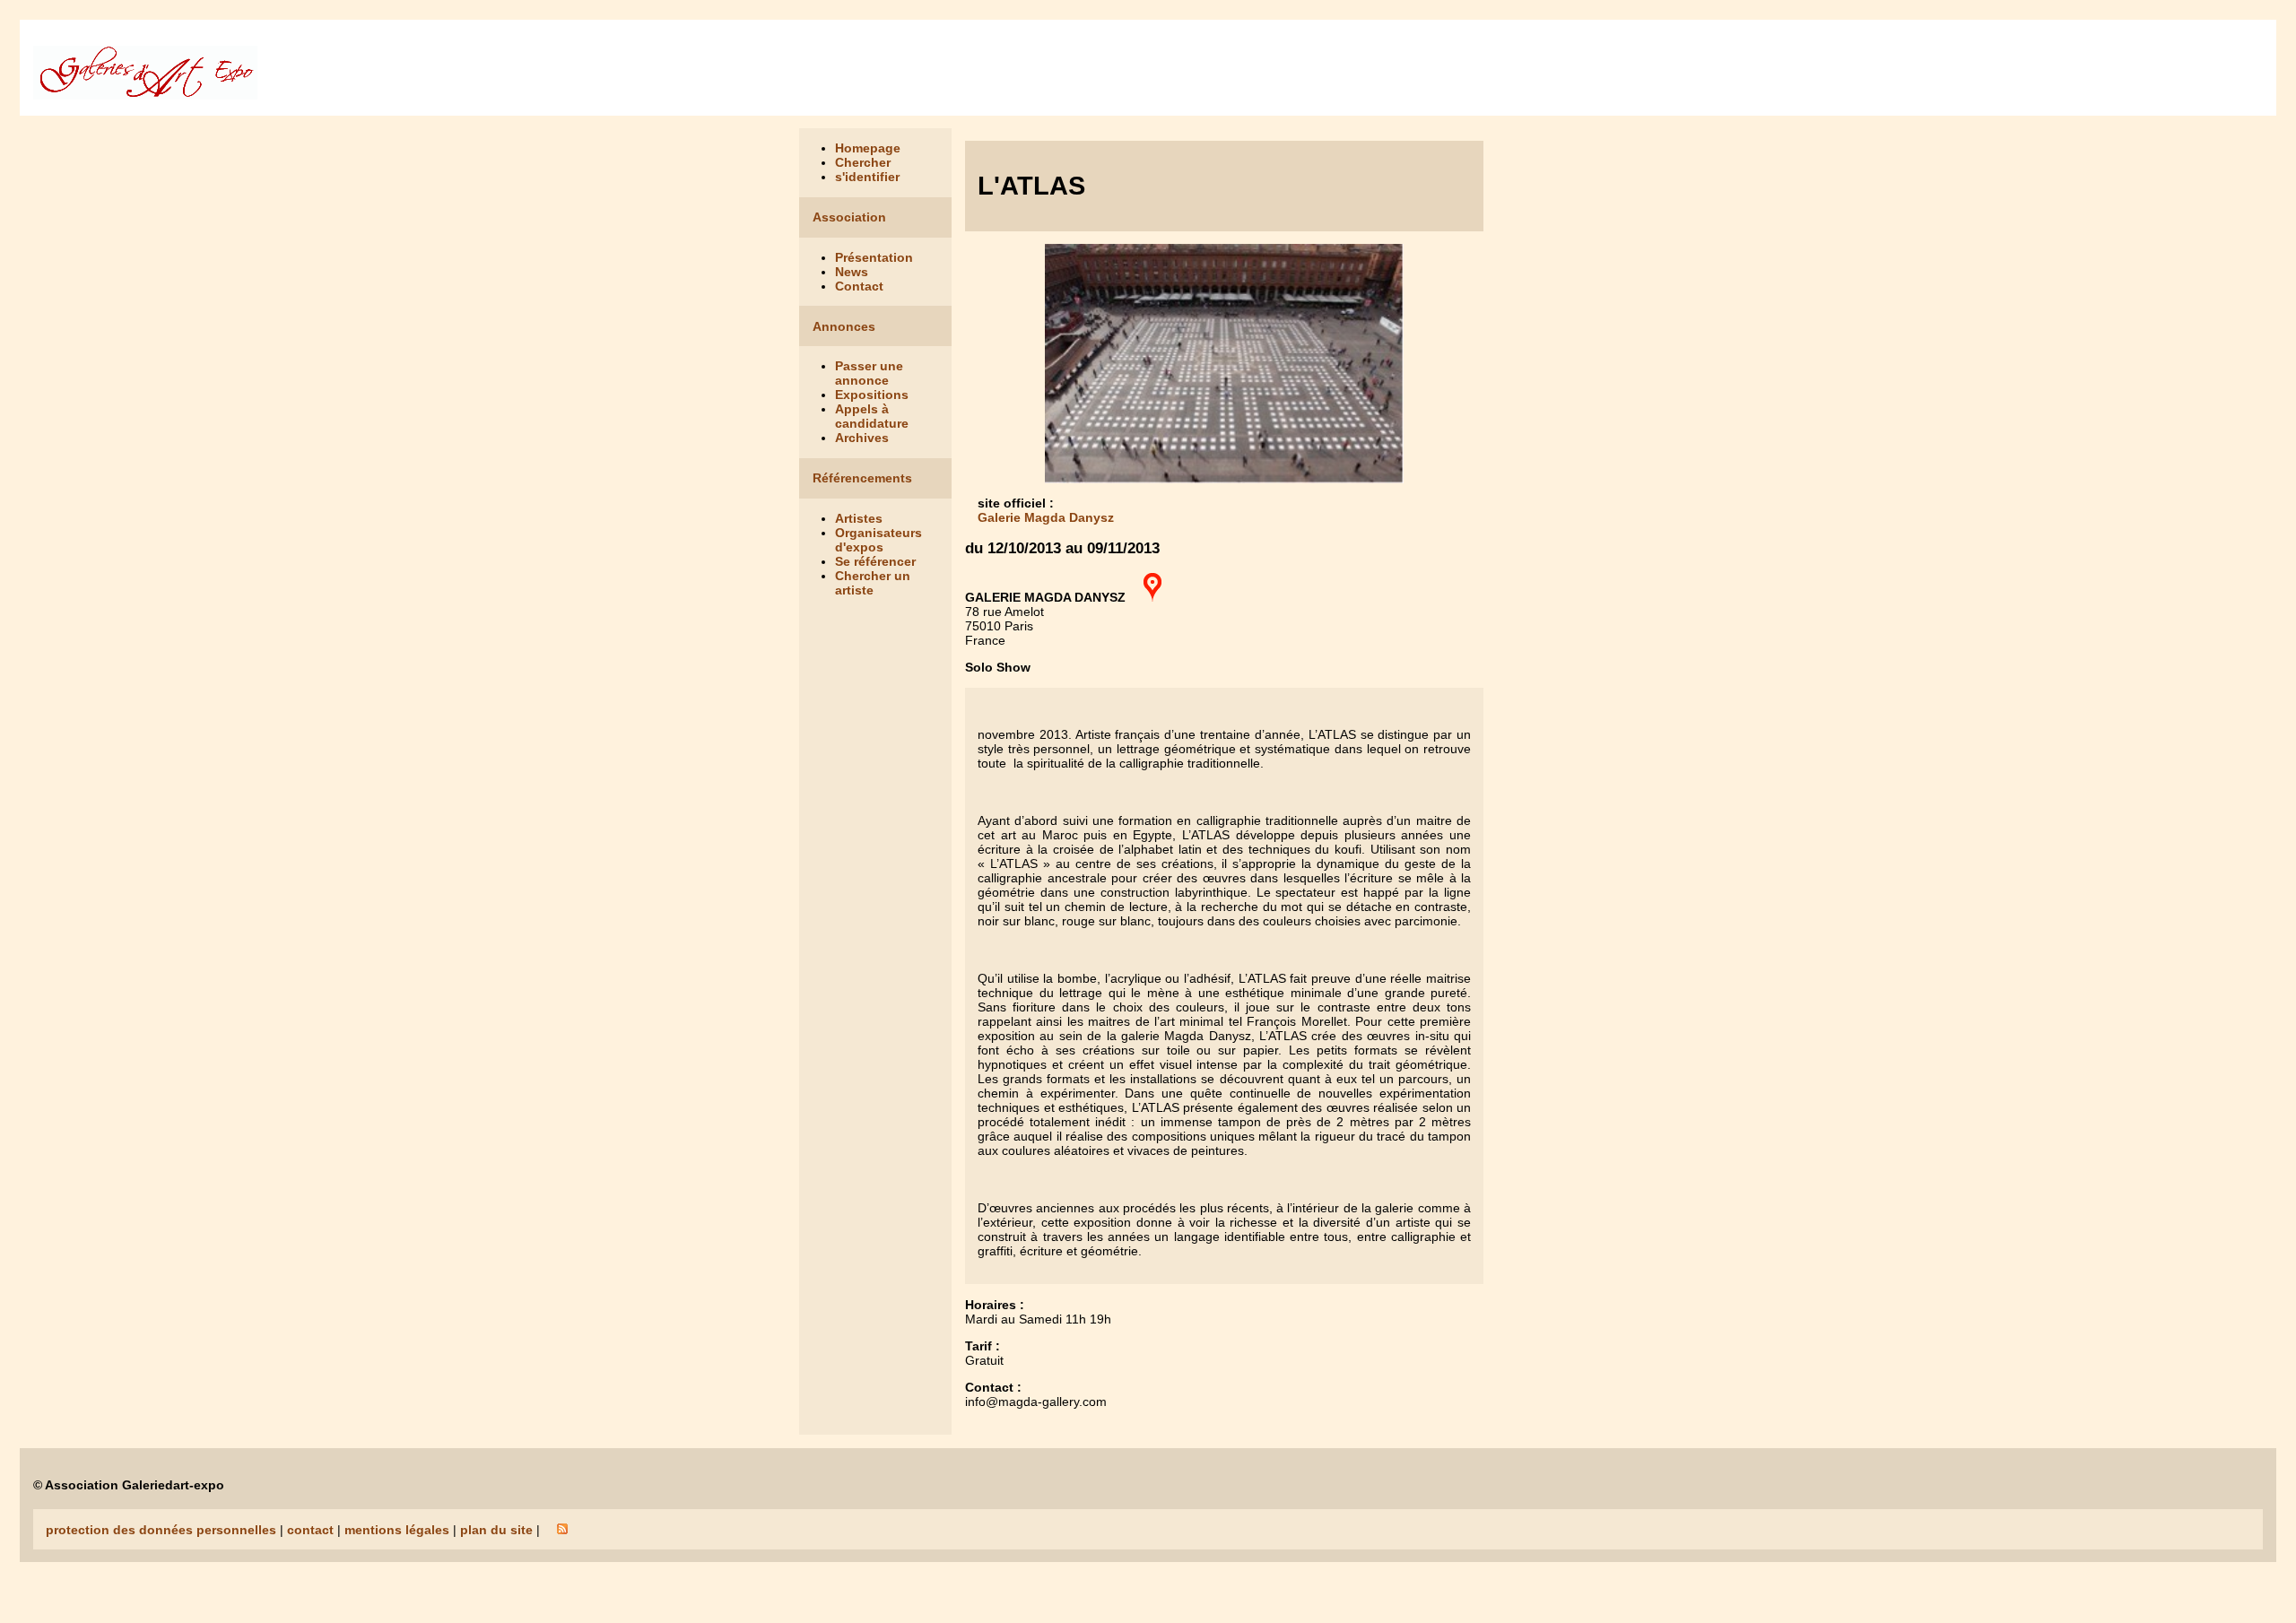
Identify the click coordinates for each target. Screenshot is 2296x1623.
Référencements (862, 478)
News (852, 272)
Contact (859, 286)
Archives (862, 438)
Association (849, 217)
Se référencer (875, 561)
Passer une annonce (869, 373)
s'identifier (867, 177)
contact (310, 1530)
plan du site (496, 1530)
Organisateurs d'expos (878, 540)
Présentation (874, 257)
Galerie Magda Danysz (1046, 517)
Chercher (863, 162)
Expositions (872, 395)
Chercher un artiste (873, 583)
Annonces (844, 326)
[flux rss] (562, 1530)
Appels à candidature (872, 416)
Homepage (868, 148)
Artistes (859, 518)
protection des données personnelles (161, 1530)
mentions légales (397, 1530)
